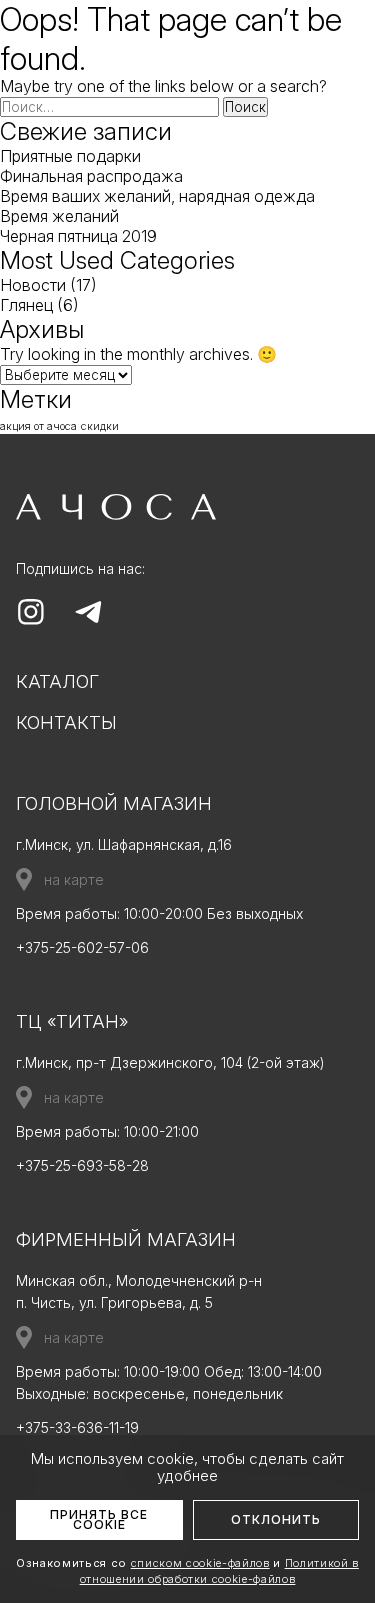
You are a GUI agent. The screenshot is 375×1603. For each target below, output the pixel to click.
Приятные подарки (70, 156)
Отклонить (276, 1519)
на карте (74, 879)
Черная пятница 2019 (78, 236)
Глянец (26, 305)
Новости (33, 285)
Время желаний (59, 216)
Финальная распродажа (91, 176)
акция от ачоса (38, 426)
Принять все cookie (99, 1519)
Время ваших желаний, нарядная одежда (157, 196)
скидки (100, 426)
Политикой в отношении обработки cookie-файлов (219, 1570)
